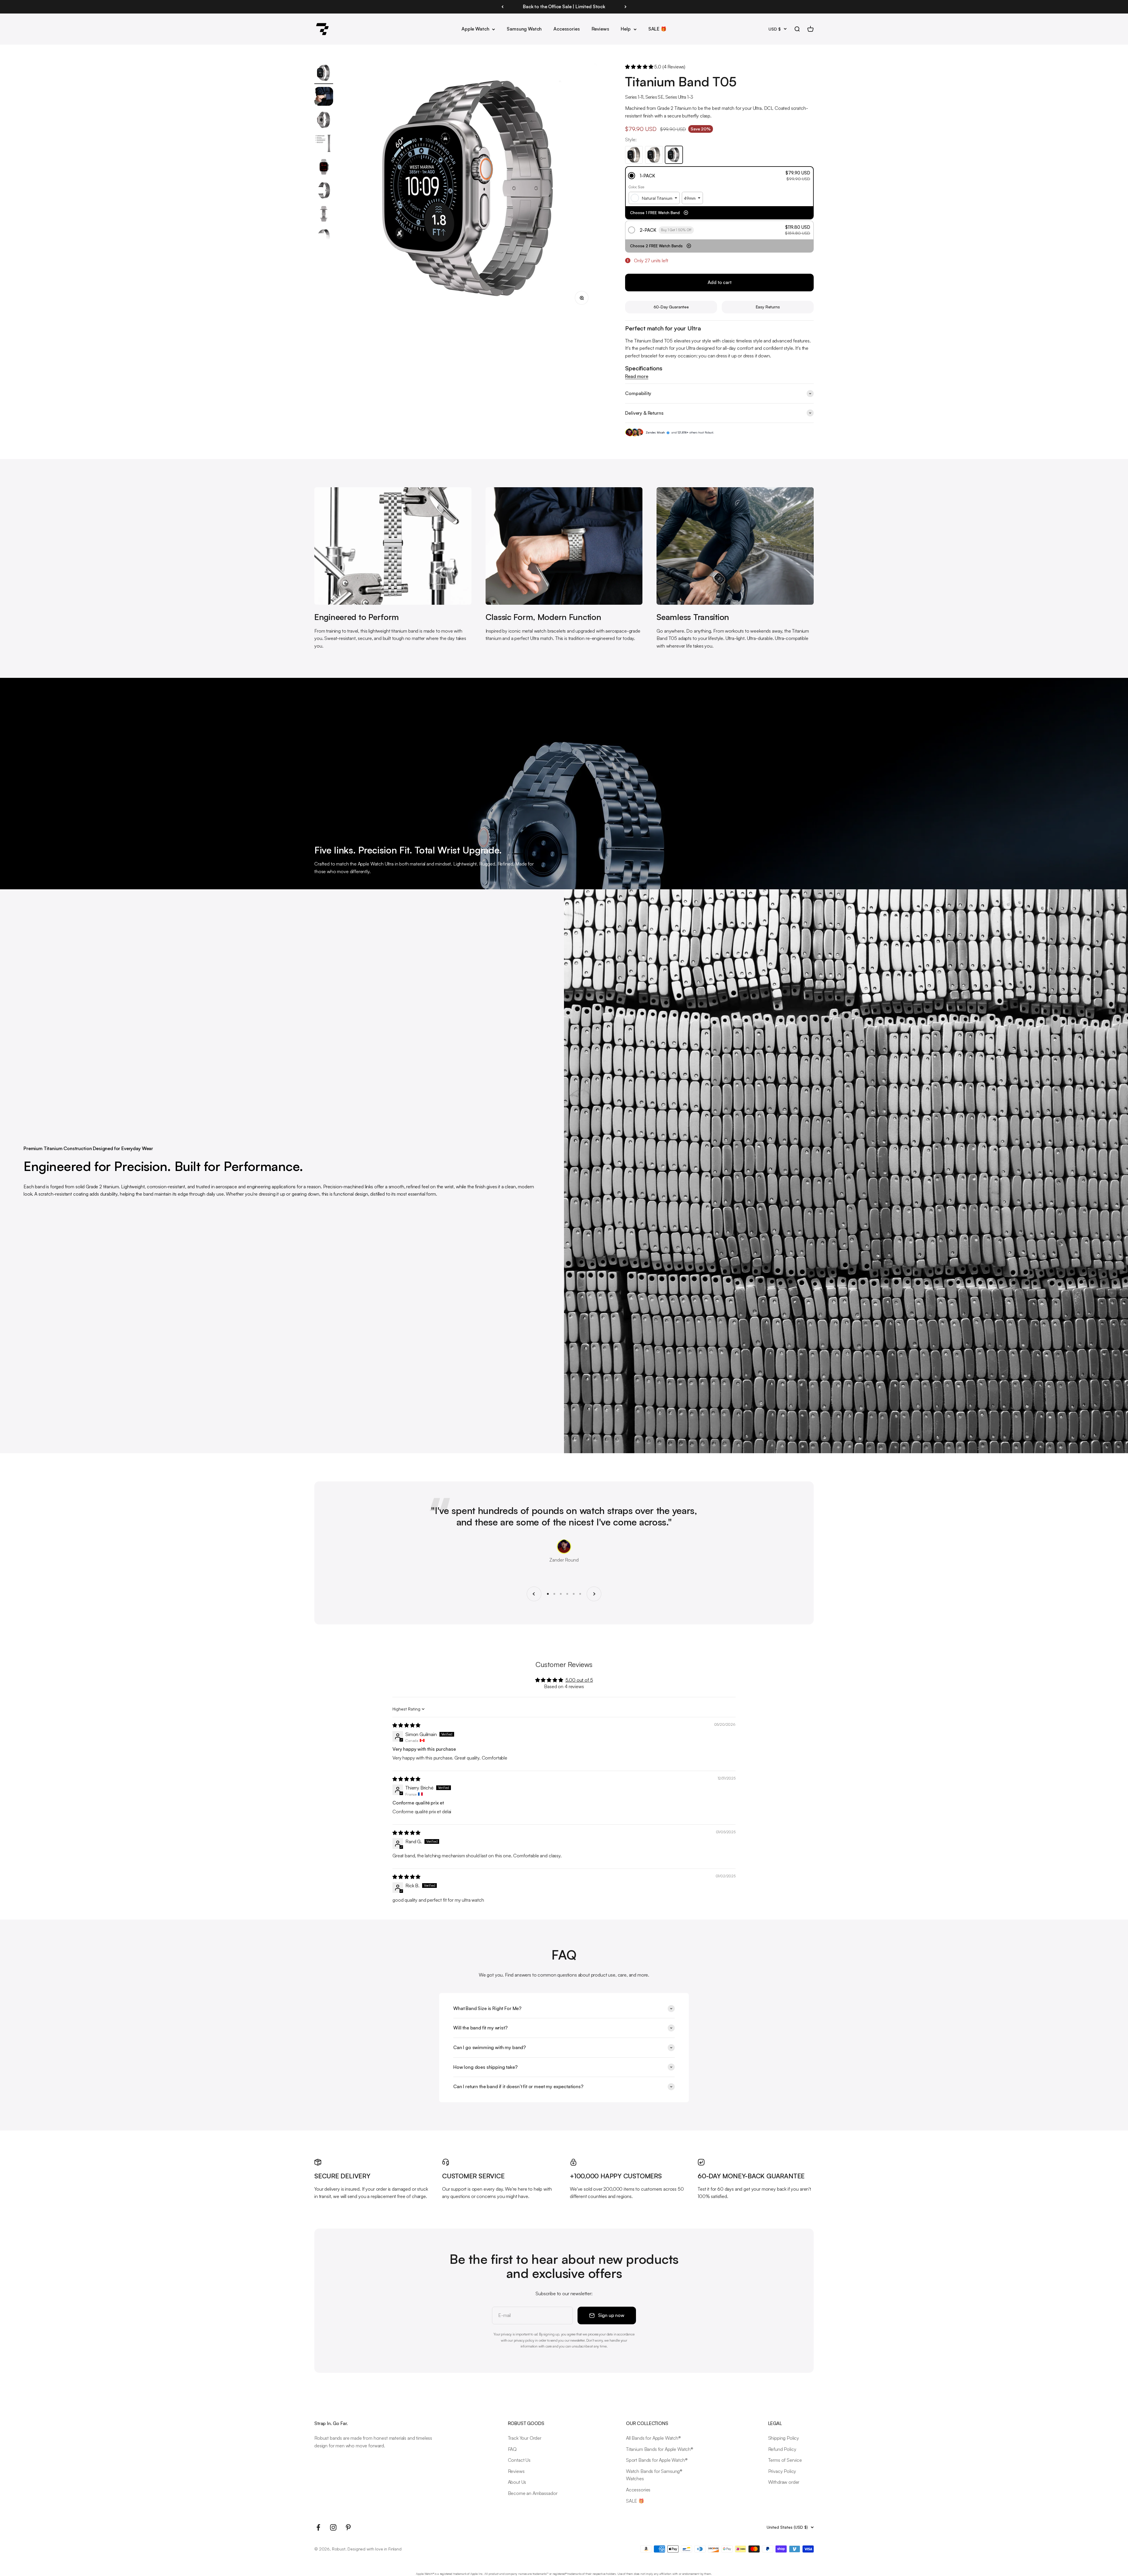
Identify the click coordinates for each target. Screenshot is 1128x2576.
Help (626, 29)
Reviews (600, 29)
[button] (640, 67)
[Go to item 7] (324, 215)
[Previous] (502, 7)
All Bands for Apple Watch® (653, 2438)
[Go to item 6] (324, 191)
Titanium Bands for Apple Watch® (660, 2449)
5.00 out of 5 (579, 1680)
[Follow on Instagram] (333, 2527)
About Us (517, 2482)
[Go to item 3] (324, 121)
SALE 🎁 (657, 29)
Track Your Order (525, 2438)
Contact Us (519, 2460)
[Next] (626, 7)
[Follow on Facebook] (318, 2527)
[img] (406, 1725)
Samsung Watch (524, 29)
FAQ (512, 2449)
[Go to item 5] (324, 168)
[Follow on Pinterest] (348, 2527)
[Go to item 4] (324, 144)
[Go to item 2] (324, 97)
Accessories (566, 29)
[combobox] (654, 198)
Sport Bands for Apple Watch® (657, 2460)
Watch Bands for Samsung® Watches (654, 2475)
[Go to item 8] (324, 238)
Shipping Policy (784, 2438)
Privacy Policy (782, 2471)
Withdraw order (784, 2482)
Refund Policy (782, 2449)
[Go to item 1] (324, 74)
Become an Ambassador (533, 2493)
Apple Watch (475, 29)
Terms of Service (785, 2460)
